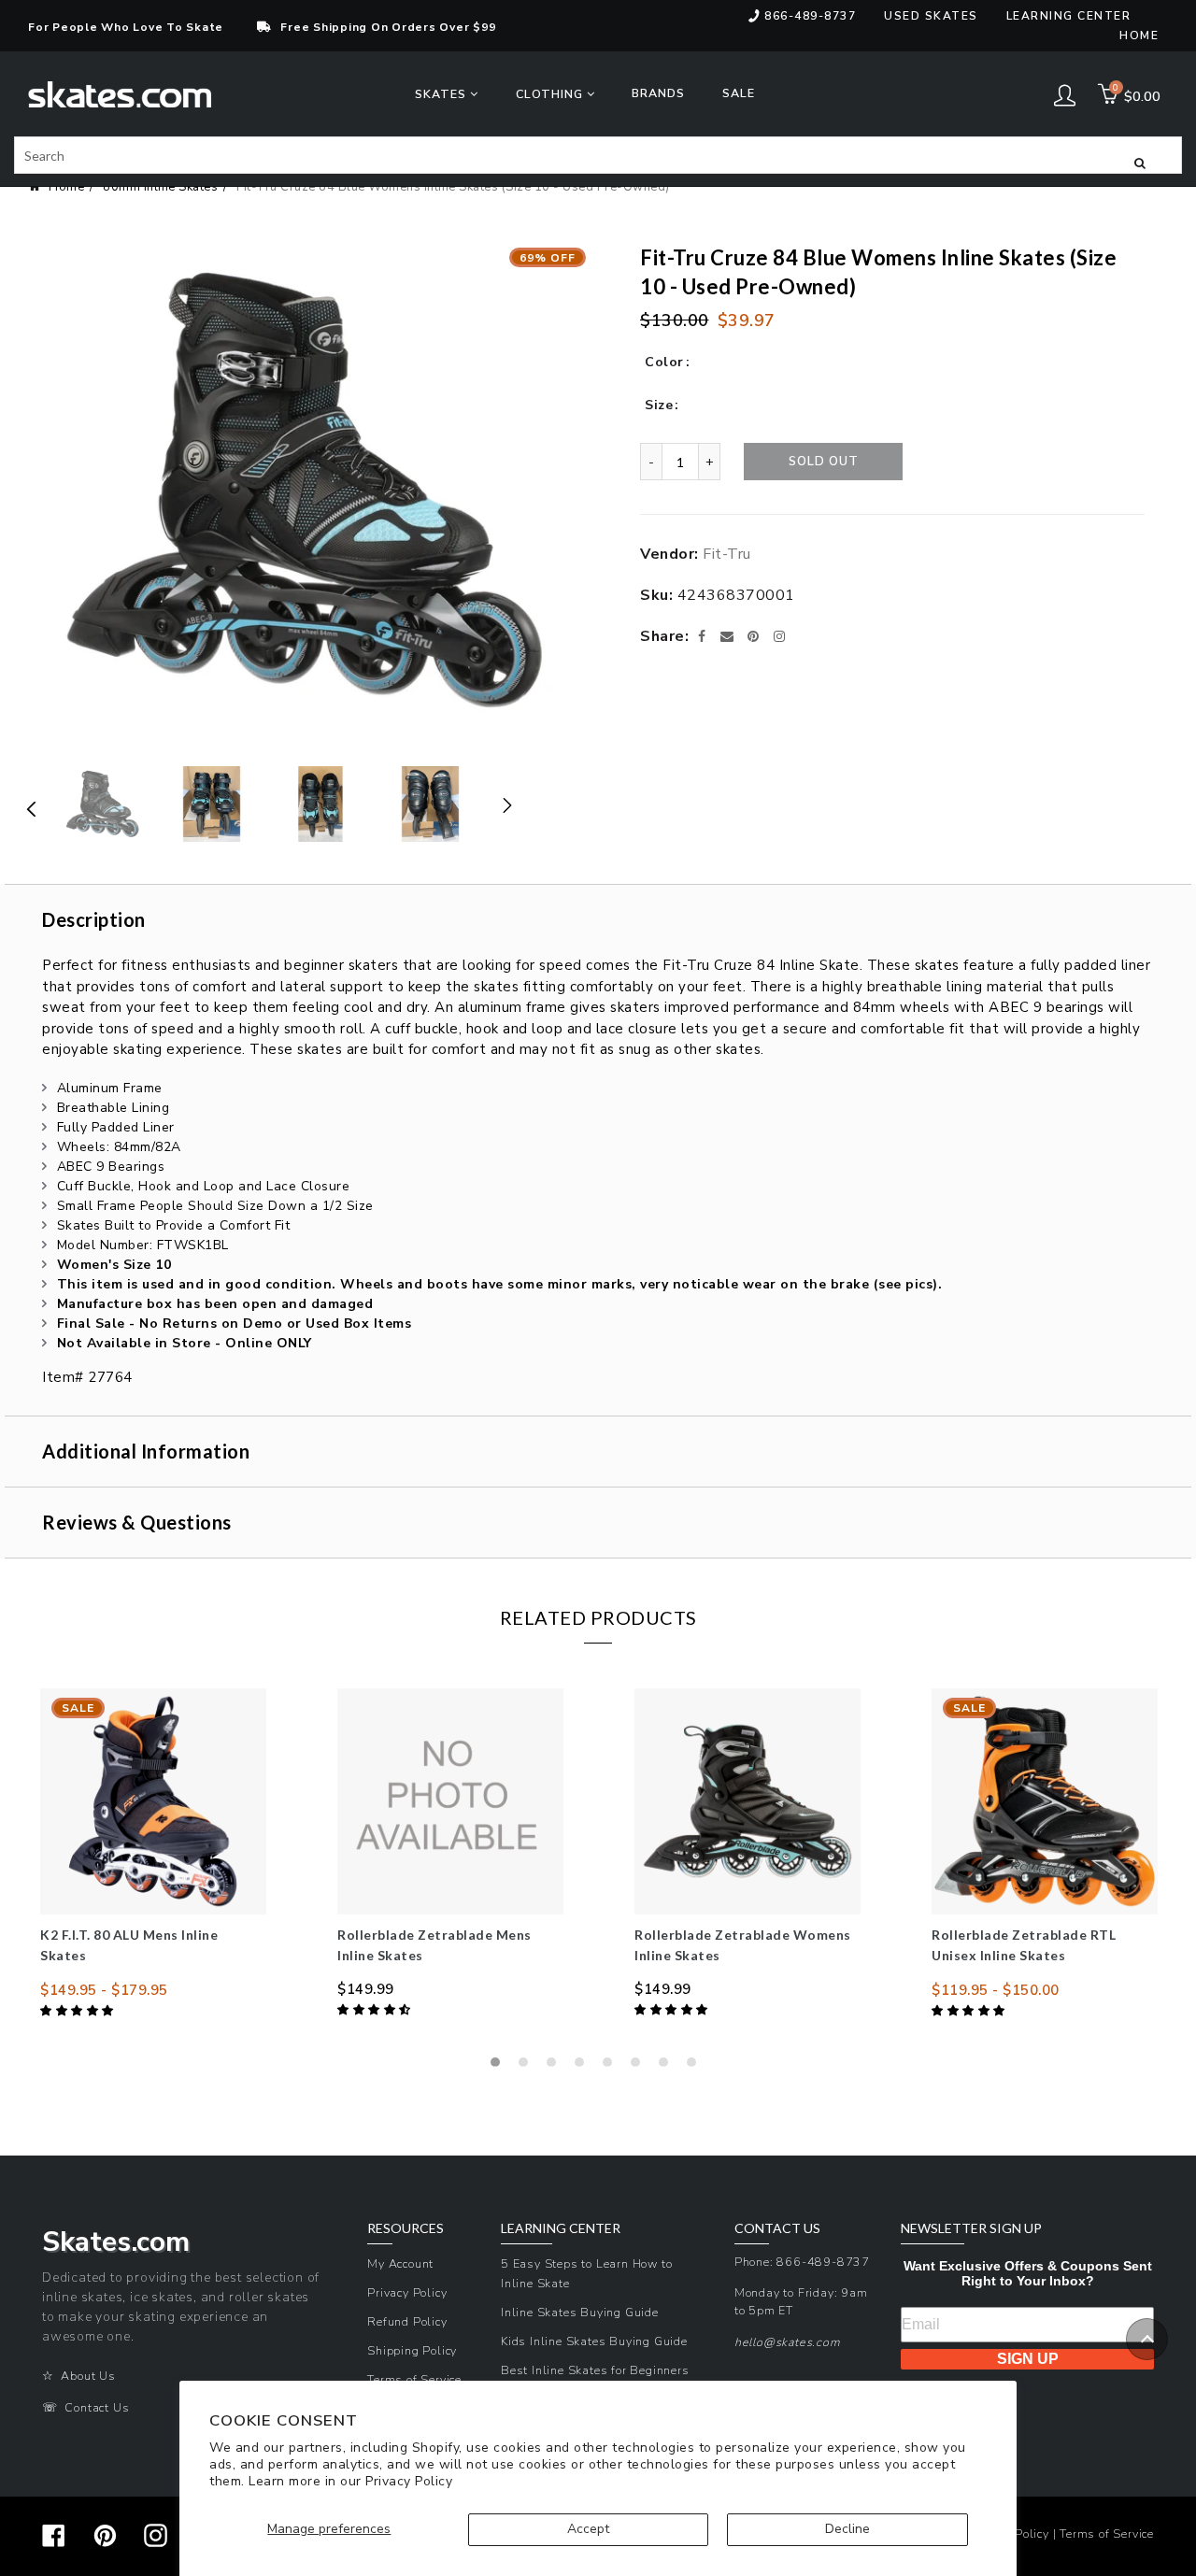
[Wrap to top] (1147, 2339)
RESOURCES (406, 2228)
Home (1139, 36)
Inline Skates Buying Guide (580, 2312)
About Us (88, 2376)
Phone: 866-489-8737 (802, 2262)
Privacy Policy (409, 2481)
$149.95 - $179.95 (104, 1990)
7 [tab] (668, 2067)
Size (659, 405)
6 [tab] (640, 2067)
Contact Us (97, 2407)
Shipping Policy (412, 2350)
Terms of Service (414, 2379)
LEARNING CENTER (561, 2228)
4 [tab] (584, 2067)
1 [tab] (500, 2067)
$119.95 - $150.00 (996, 1990)
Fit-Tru (727, 554)
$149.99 (366, 1989)
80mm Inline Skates (160, 187)
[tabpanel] (153, 1855)
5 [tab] (612, 2067)
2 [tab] (528, 2067)
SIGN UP (1028, 2359)
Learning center (1069, 16)
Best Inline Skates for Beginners (595, 2370)
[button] (78, 2011)
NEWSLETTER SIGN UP (971, 2228)
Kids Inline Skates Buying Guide (594, 2341)
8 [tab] (696, 2067)
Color (664, 362)
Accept (588, 2529)
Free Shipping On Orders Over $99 (388, 27)
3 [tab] (556, 2067)
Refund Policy (407, 2321)
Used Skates (931, 16)
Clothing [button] (551, 94)
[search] (598, 155)
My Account (400, 2263)
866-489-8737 (810, 16)
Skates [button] (442, 94)
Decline (847, 2529)
